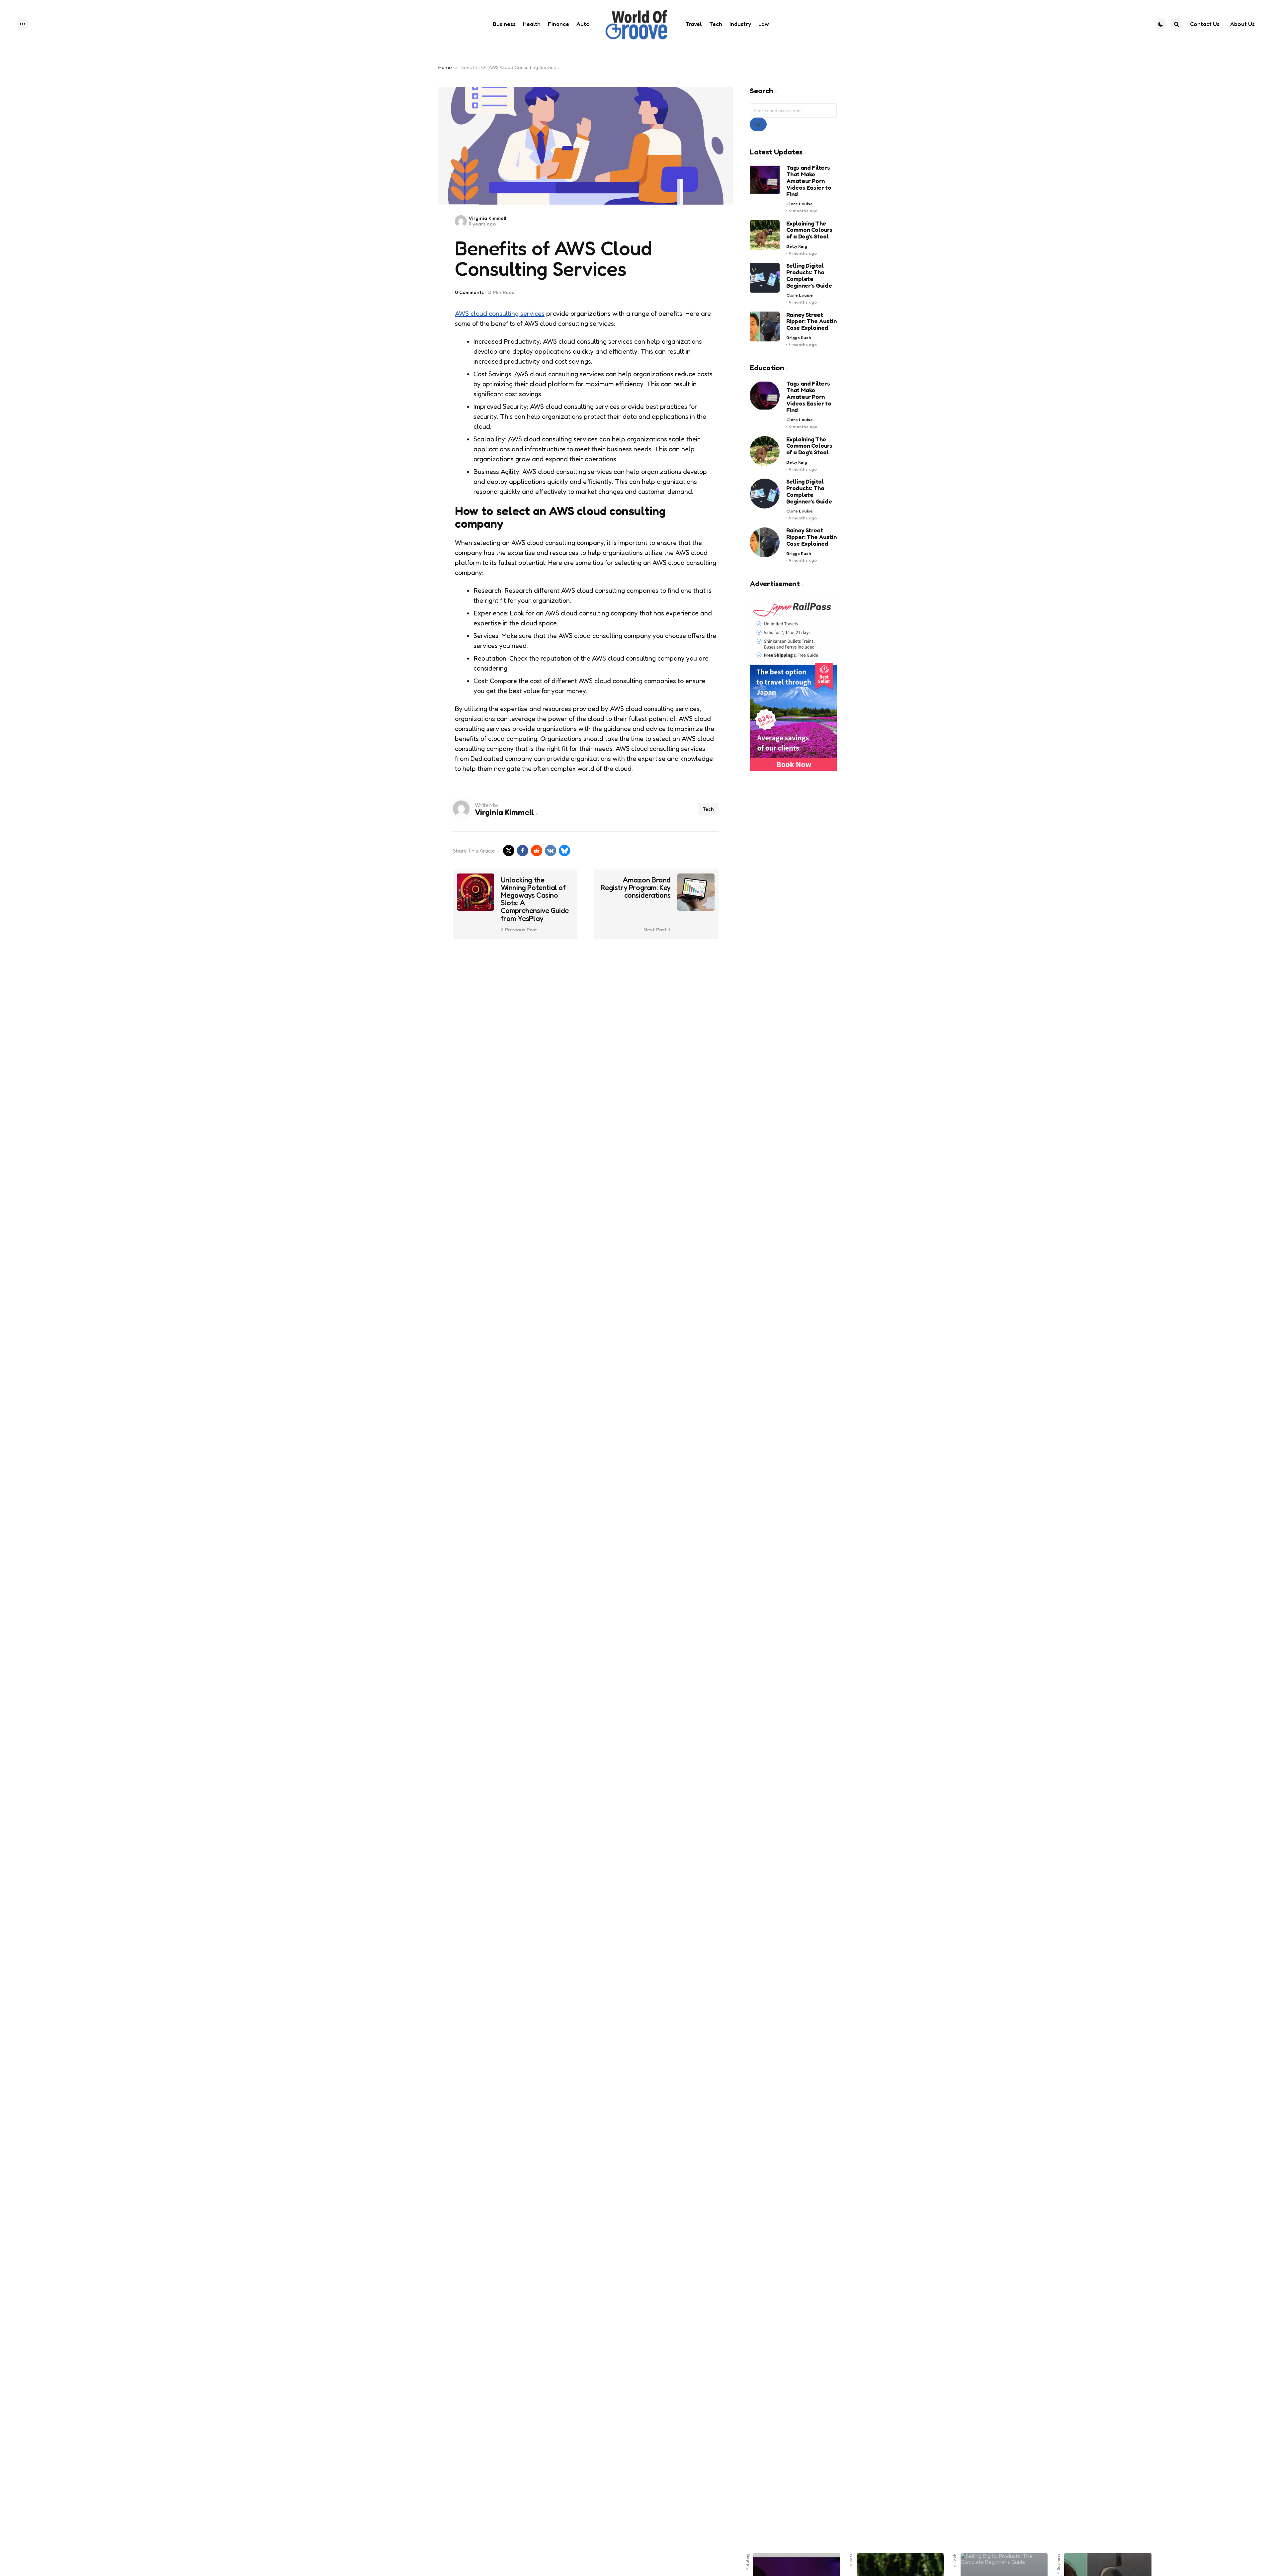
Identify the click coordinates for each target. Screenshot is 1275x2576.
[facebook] (523, 851)
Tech (708, 809)
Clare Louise (800, 204)
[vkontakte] (551, 851)
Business (1059, 2562)
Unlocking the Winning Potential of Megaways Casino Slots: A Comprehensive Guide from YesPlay (535, 899)
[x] (509, 851)
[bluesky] (564, 851)
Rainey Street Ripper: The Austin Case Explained (811, 321)
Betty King (797, 246)
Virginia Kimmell (487, 218)
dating (747, 2560)
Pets (851, 2558)
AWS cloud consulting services (500, 314)
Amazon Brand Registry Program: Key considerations (636, 888)
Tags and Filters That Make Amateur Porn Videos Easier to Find (809, 181)
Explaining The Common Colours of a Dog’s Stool (809, 230)
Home (445, 67)
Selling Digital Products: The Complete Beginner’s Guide (809, 276)
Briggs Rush (799, 338)
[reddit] (537, 851)
